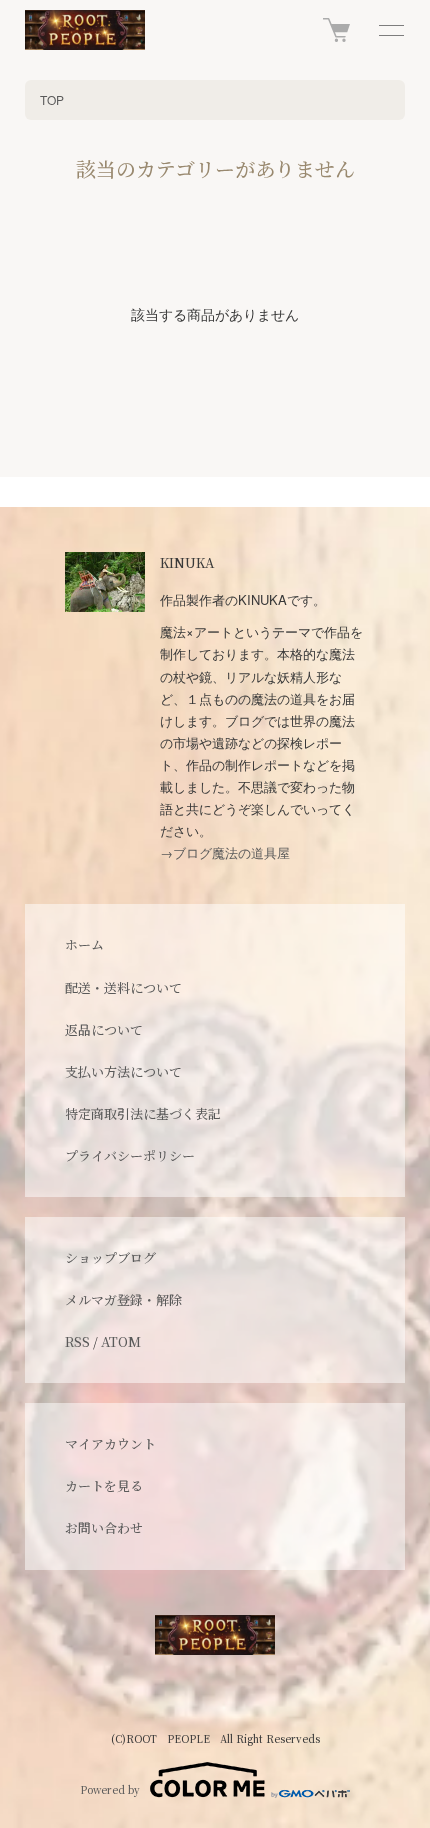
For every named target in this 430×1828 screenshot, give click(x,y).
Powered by (110, 1789)
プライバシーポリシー (130, 1155)
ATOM (121, 1341)
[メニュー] (390, 30)
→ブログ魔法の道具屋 (225, 852)
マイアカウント (110, 1443)
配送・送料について (123, 987)
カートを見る (104, 1485)
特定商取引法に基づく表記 (143, 1113)
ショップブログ (110, 1257)
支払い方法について (123, 1071)
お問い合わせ (104, 1527)
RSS (77, 1341)
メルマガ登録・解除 (123, 1299)
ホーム (84, 944)
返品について (104, 1029)
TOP (52, 99)
